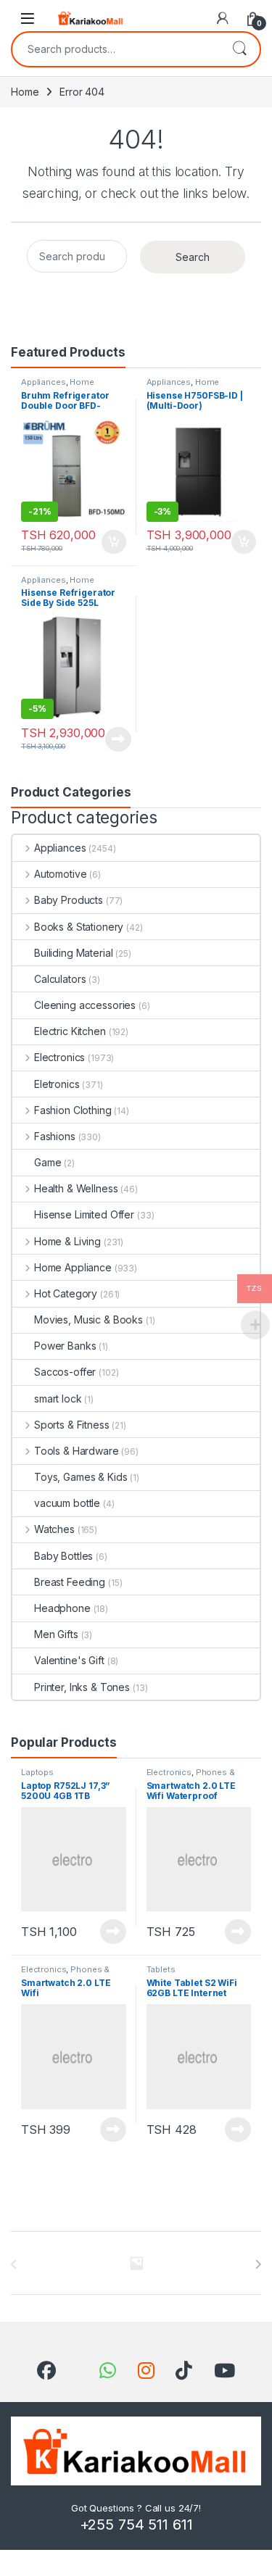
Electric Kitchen (70, 1031)
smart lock (58, 1399)
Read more (118, 739)
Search (239, 49)
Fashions (55, 1136)
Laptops (37, 1772)
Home (25, 92)
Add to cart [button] (114, 542)
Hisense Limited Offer (84, 1214)
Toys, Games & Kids (81, 1477)
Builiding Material (73, 953)
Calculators (60, 979)
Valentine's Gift (69, 1660)
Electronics (59, 1057)
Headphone (62, 1608)
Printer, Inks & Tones (82, 1687)
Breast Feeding (70, 1582)
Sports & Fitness (72, 1425)
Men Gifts (56, 1634)
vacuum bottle (67, 1503)
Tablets (161, 1969)
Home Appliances (183, 386)
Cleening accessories (85, 1005)
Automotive (60, 874)
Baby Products (69, 900)
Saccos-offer (65, 1372)
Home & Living (67, 1241)
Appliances (44, 382)
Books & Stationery (79, 927)
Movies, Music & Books (88, 1320)
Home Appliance (58, 386)
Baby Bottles (63, 1556)
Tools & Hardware (77, 1451)
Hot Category (66, 1293)
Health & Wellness (76, 1188)
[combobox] (116, 49)
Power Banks (65, 1346)
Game (48, 1162)
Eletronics (57, 1084)
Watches (54, 1529)
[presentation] (258, 2264)
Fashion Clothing (73, 1110)
